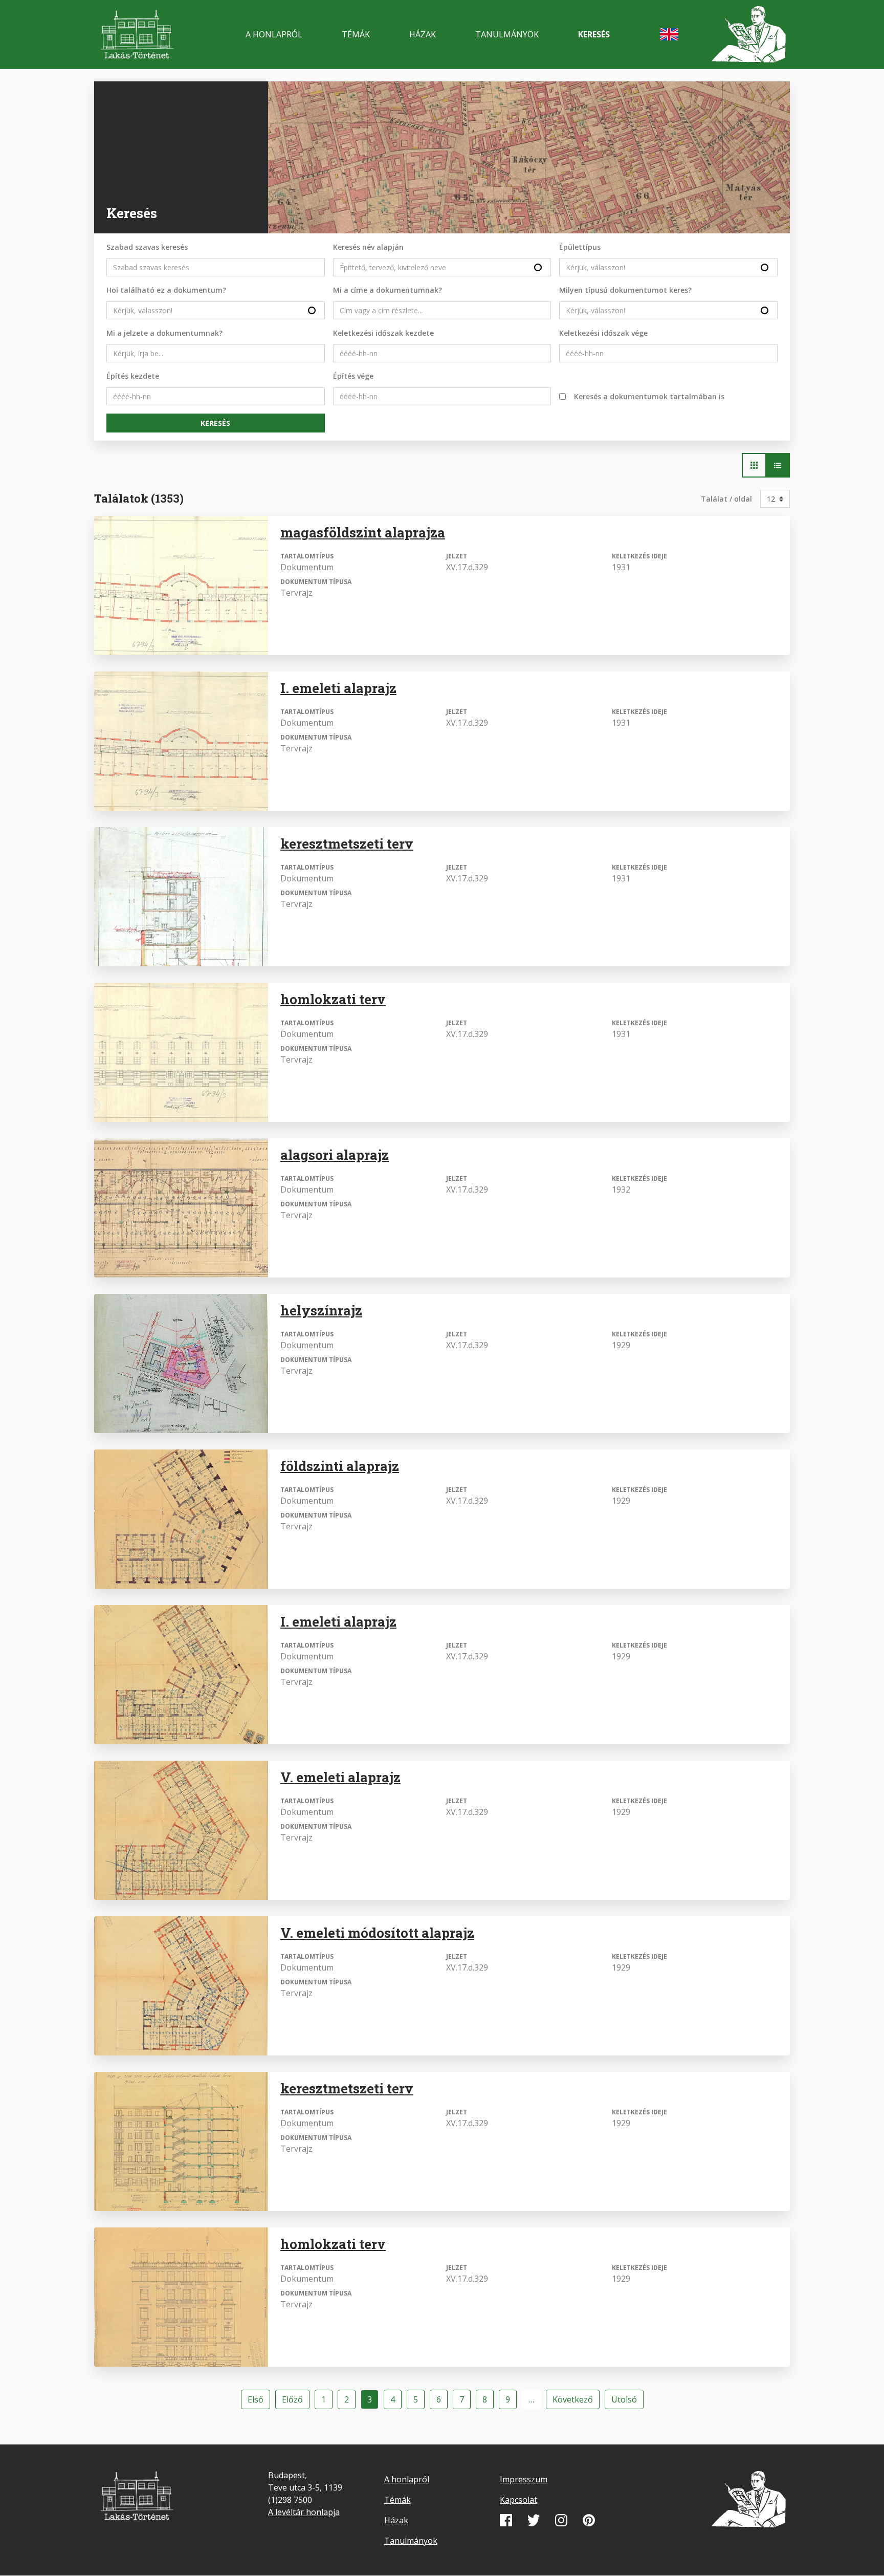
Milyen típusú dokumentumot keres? (625, 290)
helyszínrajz (321, 1310)
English (669, 34)
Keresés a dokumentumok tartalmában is (649, 396)
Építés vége (353, 376)
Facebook (506, 2520)
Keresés (594, 34)
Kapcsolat (518, 2500)
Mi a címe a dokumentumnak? (388, 290)
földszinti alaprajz (340, 1466)
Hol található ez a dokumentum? (166, 290)
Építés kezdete (133, 376)
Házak (423, 34)
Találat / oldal (726, 499)
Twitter (534, 2520)
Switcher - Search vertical (778, 465)
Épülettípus (580, 247)
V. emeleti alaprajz (340, 1777)
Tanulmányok (507, 34)
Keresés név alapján (368, 247)
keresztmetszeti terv (347, 843)
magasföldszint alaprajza (363, 532)
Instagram (561, 2520)
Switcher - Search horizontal (754, 465)
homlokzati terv (333, 999)
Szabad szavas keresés (147, 247)
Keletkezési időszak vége (603, 333)
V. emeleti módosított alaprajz (377, 1933)
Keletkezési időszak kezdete (383, 333)
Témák (356, 34)
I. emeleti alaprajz (338, 688)
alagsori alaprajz (335, 1155)
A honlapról (274, 34)
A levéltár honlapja (304, 2512)
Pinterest (589, 2520)
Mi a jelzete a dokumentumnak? (164, 333)
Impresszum (524, 2479)
